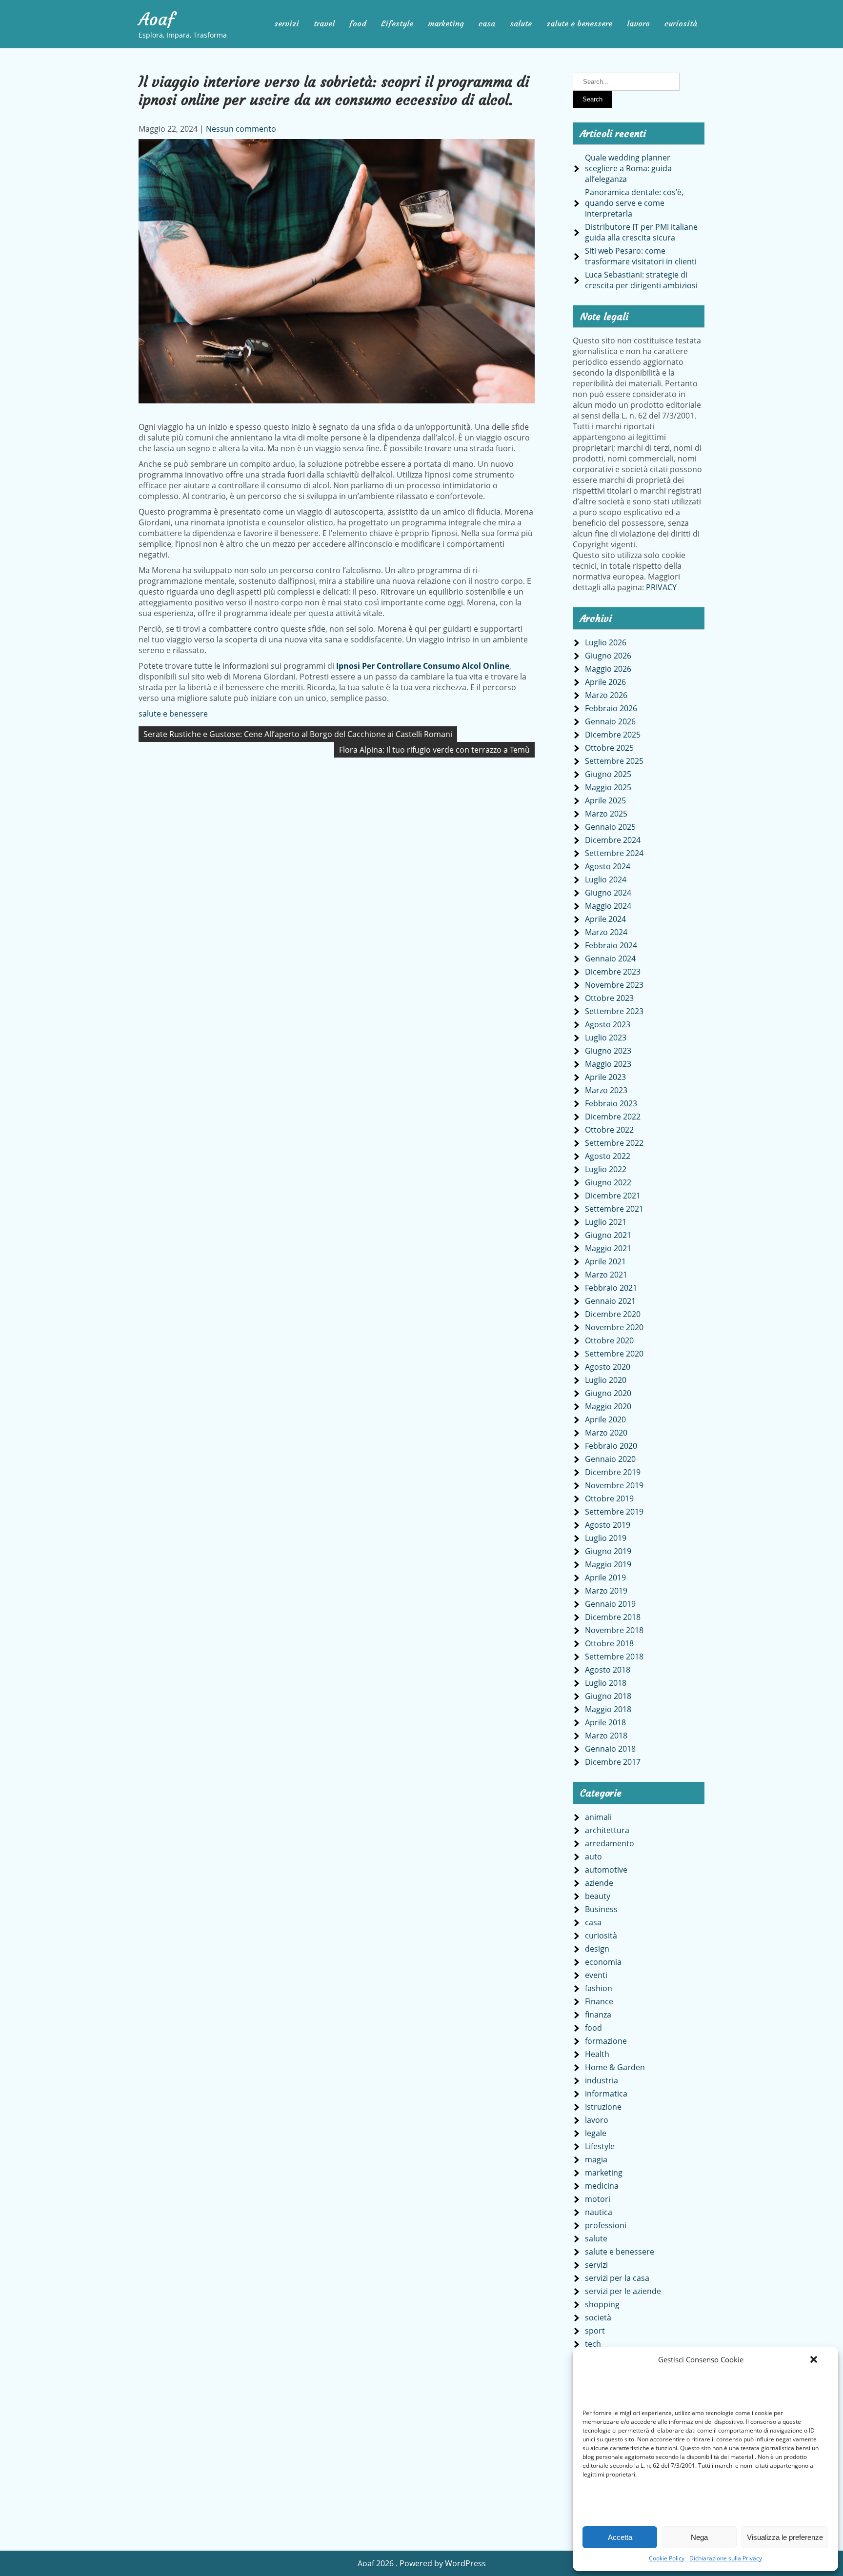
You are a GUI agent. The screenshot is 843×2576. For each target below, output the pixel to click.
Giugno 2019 (608, 1551)
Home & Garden (615, 2067)
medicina (602, 2186)
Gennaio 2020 (610, 1459)
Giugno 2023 (608, 1051)
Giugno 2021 (608, 1235)
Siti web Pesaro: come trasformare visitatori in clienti (641, 256)
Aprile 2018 (605, 1722)
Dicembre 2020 (613, 1314)
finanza (598, 2015)
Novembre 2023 (614, 985)
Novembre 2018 (614, 1630)
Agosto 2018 (608, 1670)
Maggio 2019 (608, 1564)
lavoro (638, 23)
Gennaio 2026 (610, 721)
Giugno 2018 (608, 1696)
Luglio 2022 (606, 1169)
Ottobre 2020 (609, 1340)
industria (602, 2080)
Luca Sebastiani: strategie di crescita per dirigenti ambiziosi (641, 280)
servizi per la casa (617, 2278)
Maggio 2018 (608, 1709)
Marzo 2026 (606, 695)
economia (603, 1962)
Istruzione (603, 2107)
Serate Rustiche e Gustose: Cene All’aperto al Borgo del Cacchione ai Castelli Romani (298, 734)
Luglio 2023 (606, 1038)
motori (598, 2199)
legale (596, 2133)
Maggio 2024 (608, 906)
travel (324, 23)
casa (487, 23)
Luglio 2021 (606, 1222)
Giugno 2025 (608, 774)
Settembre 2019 (614, 1512)
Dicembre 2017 (613, 1762)
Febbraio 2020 (611, 1446)
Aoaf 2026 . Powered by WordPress (422, 2563)
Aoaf (157, 20)
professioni (606, 2225)
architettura (607, 1830)
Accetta (620, 2537)
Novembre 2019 (614, 1485)
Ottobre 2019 (609, 1498)
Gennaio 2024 (610, 959)
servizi (287, 23)
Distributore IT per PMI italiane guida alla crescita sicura (641, 232)
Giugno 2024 (608, 893)
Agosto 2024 (608, 866)
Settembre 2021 (614, 1209)
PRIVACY (661, 587)
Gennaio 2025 (610, 827)
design (597, 1949)
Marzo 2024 (606, 932)
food (358, 23)
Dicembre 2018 (613, 1617)
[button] (814, 2359)
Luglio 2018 (606, 1683)
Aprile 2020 (605, 1419)
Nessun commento (241, 129)
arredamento (610, 1843)
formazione (606, 2041)
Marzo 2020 (606, 1433)
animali (598, 1817)
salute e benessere (579, 23)
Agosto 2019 (608, 1525)
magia (596, 2159)
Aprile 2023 (605, 1077)
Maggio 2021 (608, 1248)
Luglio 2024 (606, 879)
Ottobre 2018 (609, 1643)
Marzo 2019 (606, 1591)
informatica (606, 2094)
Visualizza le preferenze (785, 2537)
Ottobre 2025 (609, 748)
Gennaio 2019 (610, 1604)
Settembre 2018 (614, 1657)
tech (593, 2344)
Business (601, 1909)
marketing (446, 23)
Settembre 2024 (614, 853)
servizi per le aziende (623, 2291)
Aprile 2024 (605, 919)
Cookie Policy (667, 2558)
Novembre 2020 (614, 1327)
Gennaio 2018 (610, 1749)
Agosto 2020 (608, 1367)
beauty (598, 1896)
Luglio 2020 (606, 1380)
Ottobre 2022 (609, 1130)
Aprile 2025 (605, 800)
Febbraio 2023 (611, 1103)
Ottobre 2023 (609, 998)
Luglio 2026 (606, 642)
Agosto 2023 (608, 1024)
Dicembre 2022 (613, 1117)
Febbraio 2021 (611, 1288)
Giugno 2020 (608, 1393)
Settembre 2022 (614, 1143)
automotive (606, 1870)
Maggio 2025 (608, 787)
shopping (602, 2304)
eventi (596, 1975)
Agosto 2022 (608, 1156)
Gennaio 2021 (610, 1301)
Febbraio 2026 (611, 708)
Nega (699, 2537)
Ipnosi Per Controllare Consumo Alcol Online (423, 666)
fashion (599, 1988)
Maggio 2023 (608, 1064)
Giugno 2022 (608, 1182)
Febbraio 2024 (611, 945)
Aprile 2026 (605, 682)
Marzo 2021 (606, 1275)
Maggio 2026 (608, 669)
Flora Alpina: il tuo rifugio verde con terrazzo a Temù (434, 750)
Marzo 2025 (606, 814)
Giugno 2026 (608, 656)
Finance (599, 2001)
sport (595, 2331)
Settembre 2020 (614, 1354)
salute (521, 23)
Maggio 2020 (608, 1406)
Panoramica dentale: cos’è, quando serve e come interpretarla (634, 203)
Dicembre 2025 (613, 735)
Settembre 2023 (614, 1011)
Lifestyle (397, 23)
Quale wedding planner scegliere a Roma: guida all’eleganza (628, 168)
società (598, 2317)
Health (597, 2054)
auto (593, 1857)
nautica (599, 2212)
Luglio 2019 (606, 1538)
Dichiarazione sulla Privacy (726, 2558)
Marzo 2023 (606, 1090)
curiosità (681, 23)
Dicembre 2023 (613, 972)
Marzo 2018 (606, 1736)
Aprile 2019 (605, 1578)
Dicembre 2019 (613, 1472)
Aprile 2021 (605, 1261)
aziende (599, 1883)
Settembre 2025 (614, 761)
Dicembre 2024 (613, 840)
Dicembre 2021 (613, 1196)
